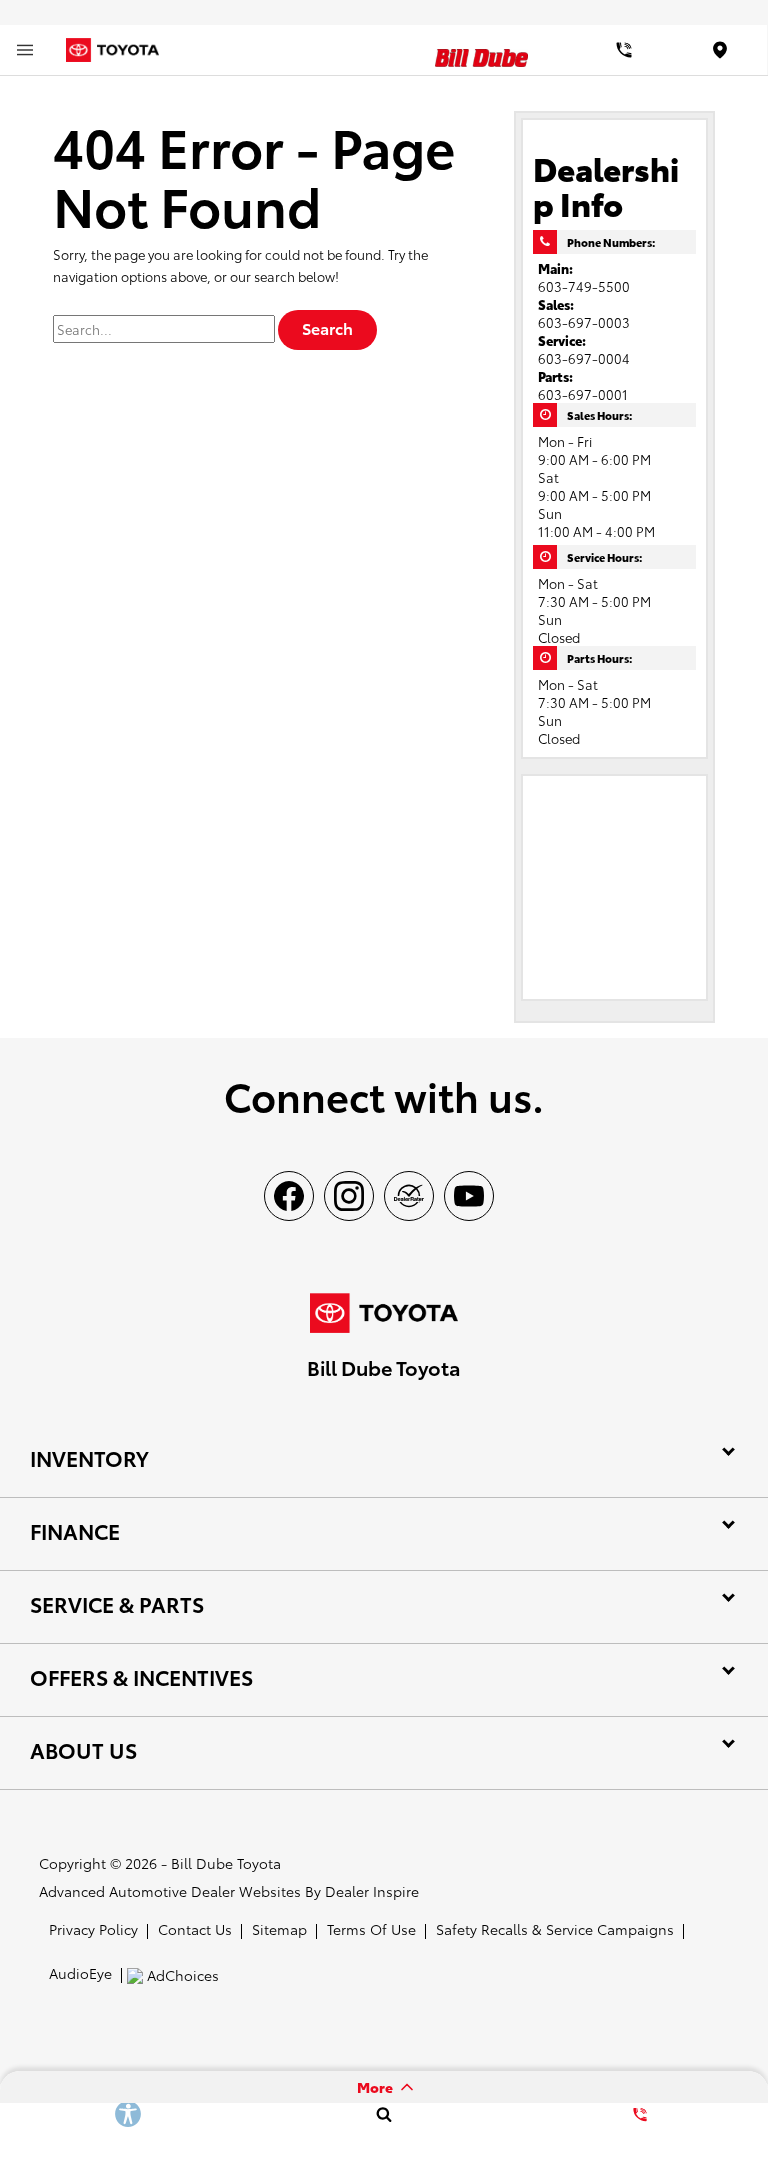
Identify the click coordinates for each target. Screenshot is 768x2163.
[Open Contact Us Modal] (640, 2114)
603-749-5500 (584, 286)
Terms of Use (371, 1929)
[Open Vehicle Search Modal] (384, 2114)
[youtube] (469, 1196)
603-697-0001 (583, 394)
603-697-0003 (584, 322)
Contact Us (195, 1929)
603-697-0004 (584, 358)
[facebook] (289, 1196)
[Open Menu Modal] (25, 50)
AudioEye (80, 1973)
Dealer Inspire (372, 1891)
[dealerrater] (409, 1196)
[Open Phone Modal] (624, 50)
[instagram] (349, 1196)
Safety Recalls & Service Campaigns (555, 1929)
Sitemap (279, 1929)
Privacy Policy (93, 1929)
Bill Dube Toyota (226, 1863)
